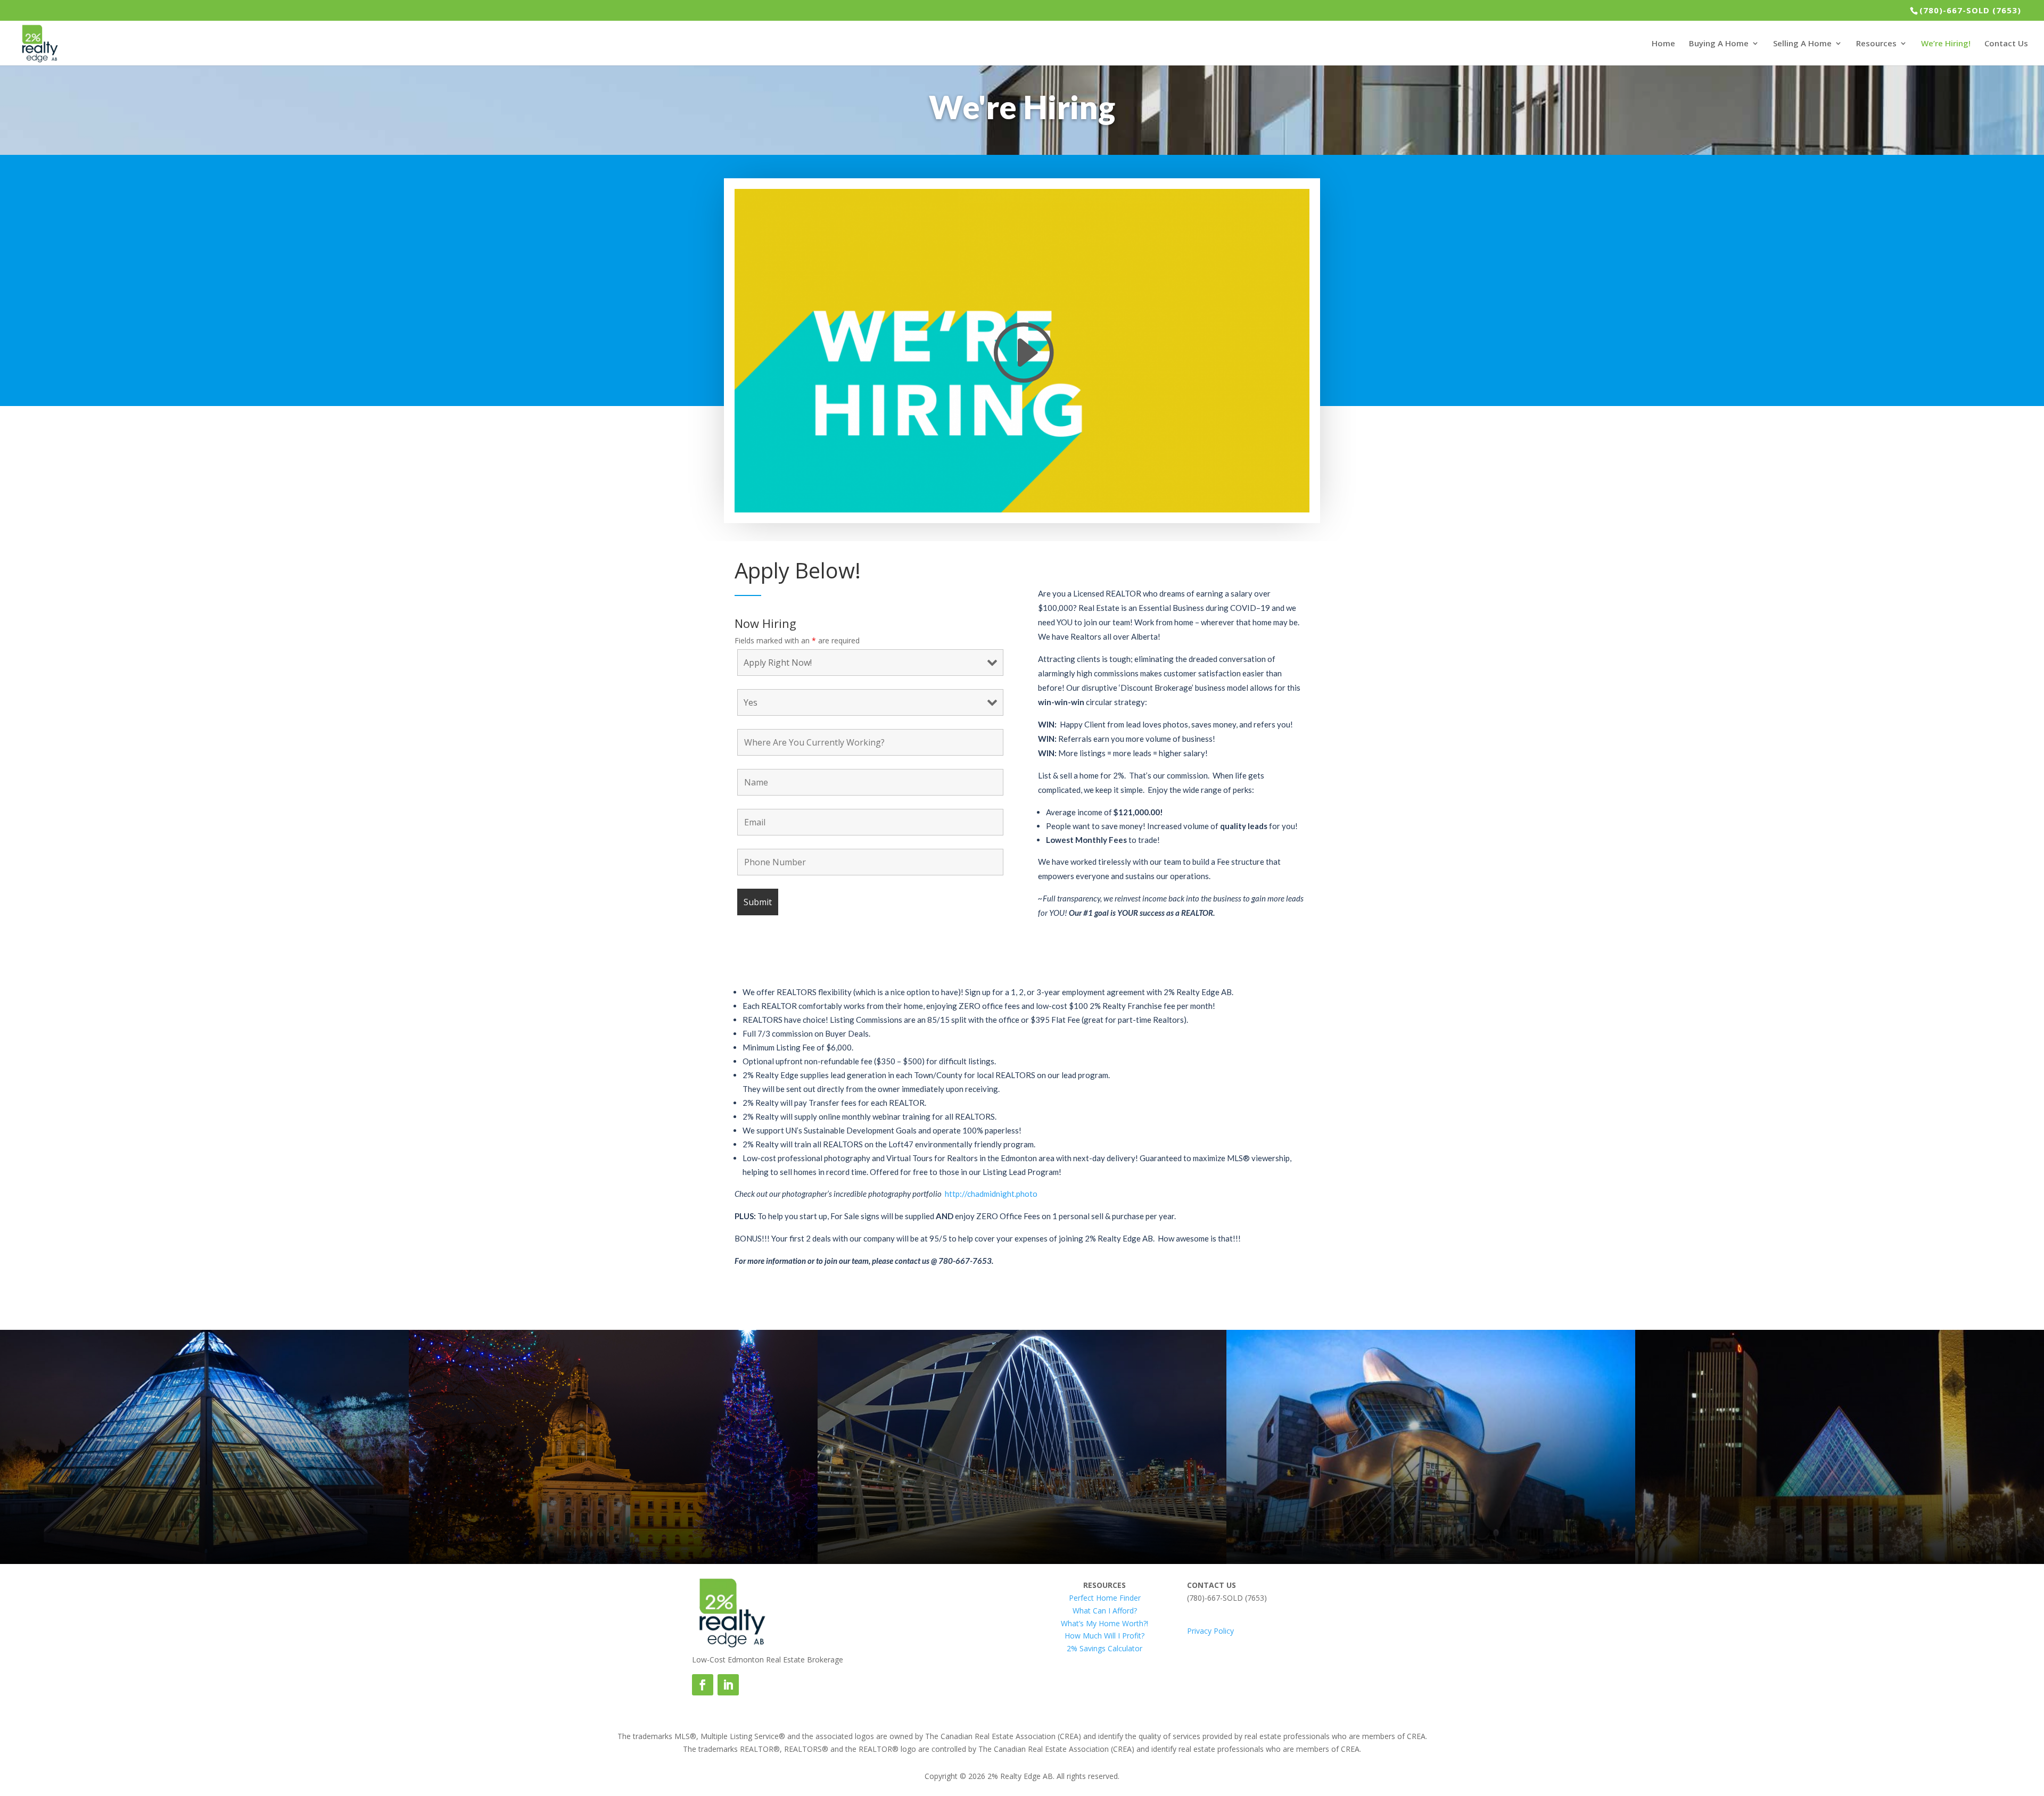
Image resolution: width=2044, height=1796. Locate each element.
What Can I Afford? (1105, 1611)
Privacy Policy (1210, 1631)
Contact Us (2006, 44)
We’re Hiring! (1946, 44)
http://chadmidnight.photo (991, 1194)
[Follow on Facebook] (703, 1685)
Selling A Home (1802, 44)
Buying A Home (1719, 44)
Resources (1876, 44)
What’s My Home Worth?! (1105, 1623)
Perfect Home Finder (1105, 1598)
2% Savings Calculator (1105, 1648)
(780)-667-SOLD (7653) (1970, 10)
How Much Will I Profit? (1105, 1636)
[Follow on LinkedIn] (728, 1685)
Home (1663, 44)
